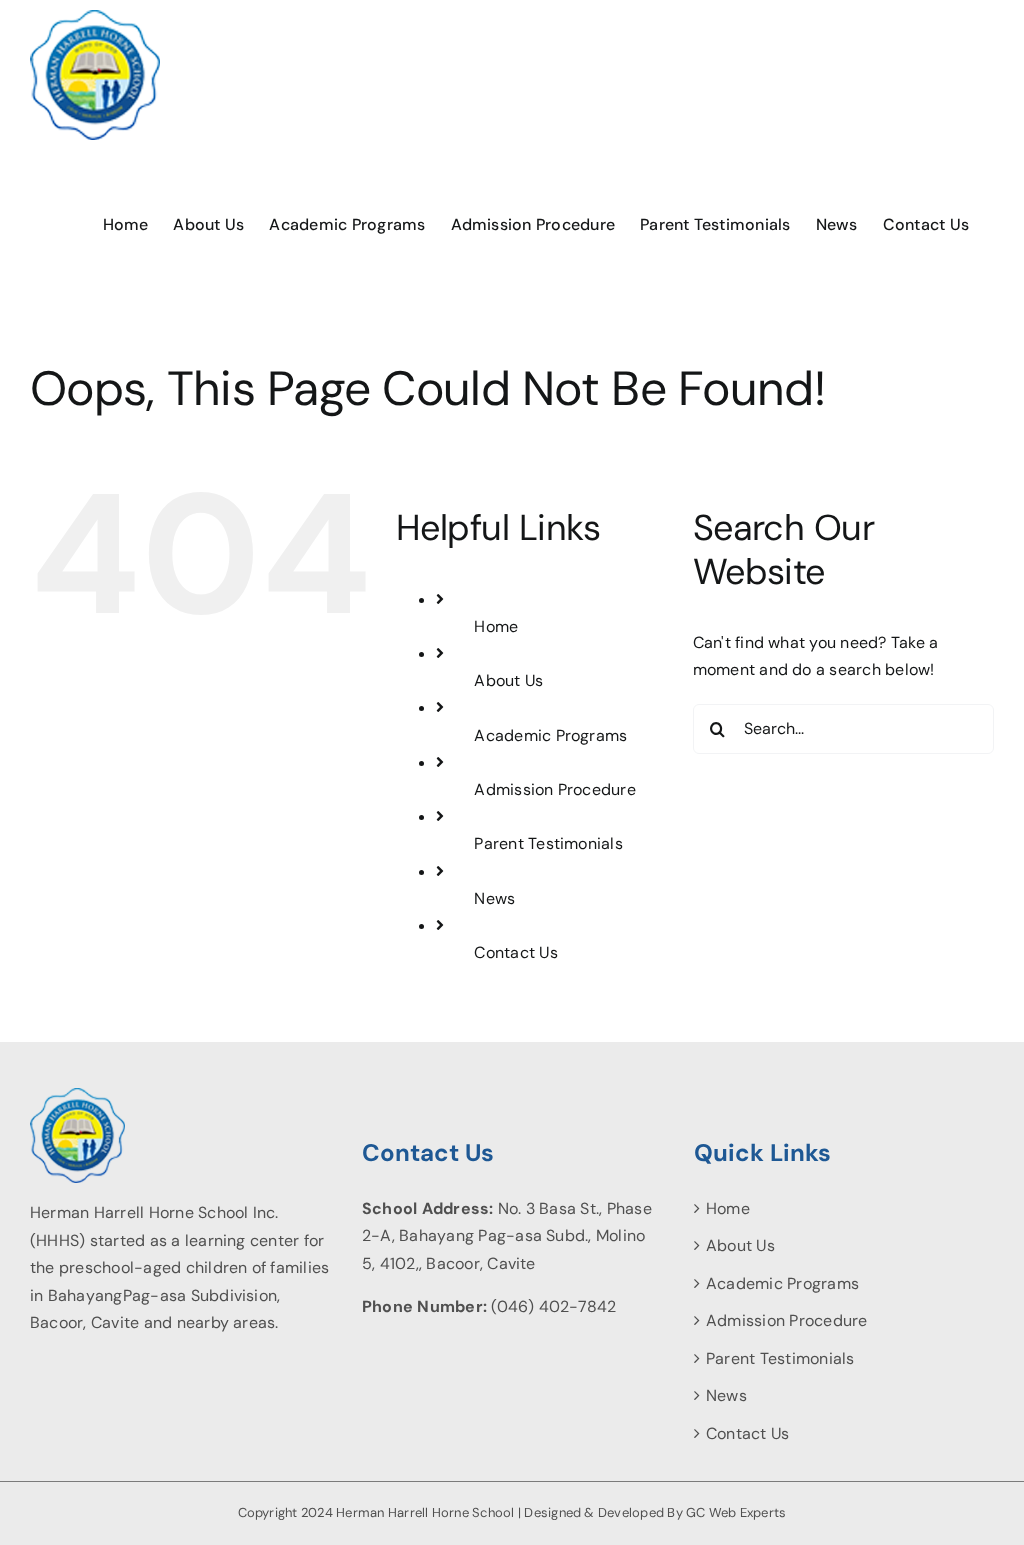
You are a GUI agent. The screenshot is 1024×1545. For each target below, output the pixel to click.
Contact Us (515, 952)
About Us (508, 680)
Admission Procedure (555, 789)
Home (496, 626)
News (494, 898)
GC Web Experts (736, 1512)
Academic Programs (550, 735)
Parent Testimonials (548, 843)
